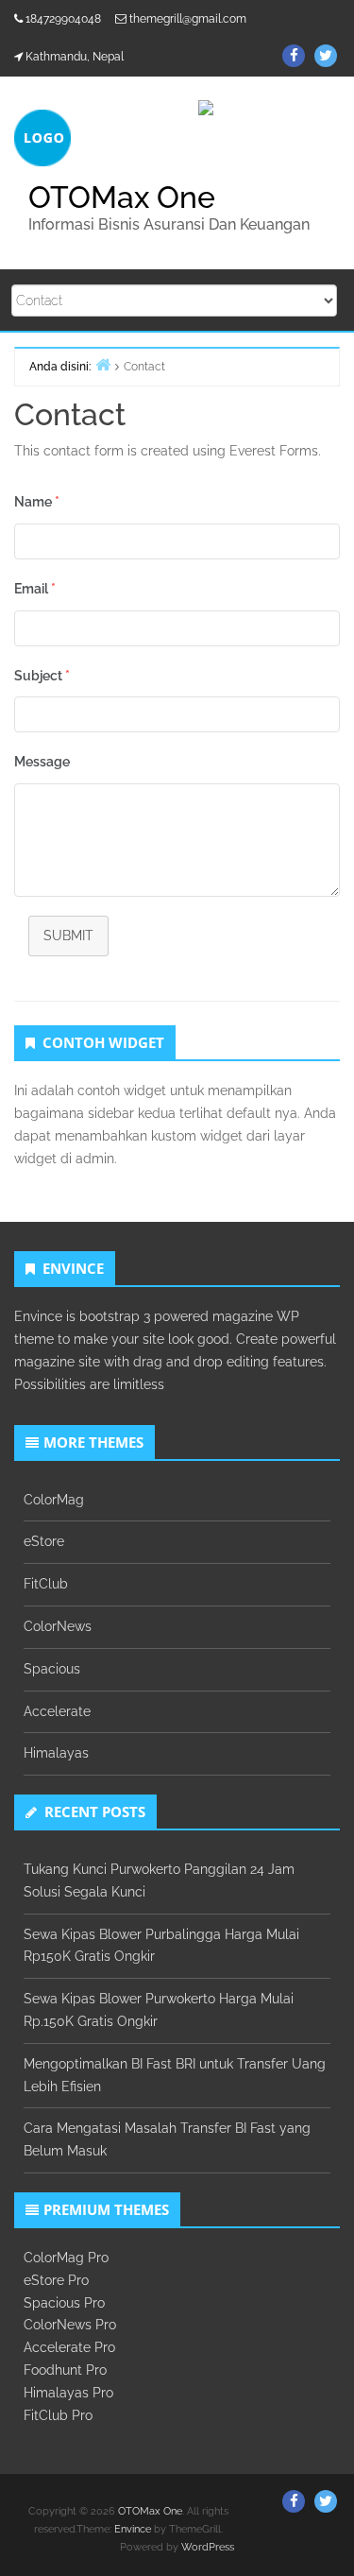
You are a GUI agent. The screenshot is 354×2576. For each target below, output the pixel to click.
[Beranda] (103, 364)
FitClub (46, 1584)
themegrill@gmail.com (188, 19)
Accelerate (57, 1711)
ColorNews (58, 1626)
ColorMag (54, 1500)
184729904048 (63, 19)
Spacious (52, 1669)
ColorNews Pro (70, 2325)
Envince (133, 2529)
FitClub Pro (58, 2415)
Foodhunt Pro (65, 2370)
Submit (68, 936)
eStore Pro (56, 2280)
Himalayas (56, 1753)
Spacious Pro (64, 2303)
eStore (44, 1541)
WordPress (208, 2547)
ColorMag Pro (66, 2258)
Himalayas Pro (68, 2393)
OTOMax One (122, 197)
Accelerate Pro (69, 2347)
